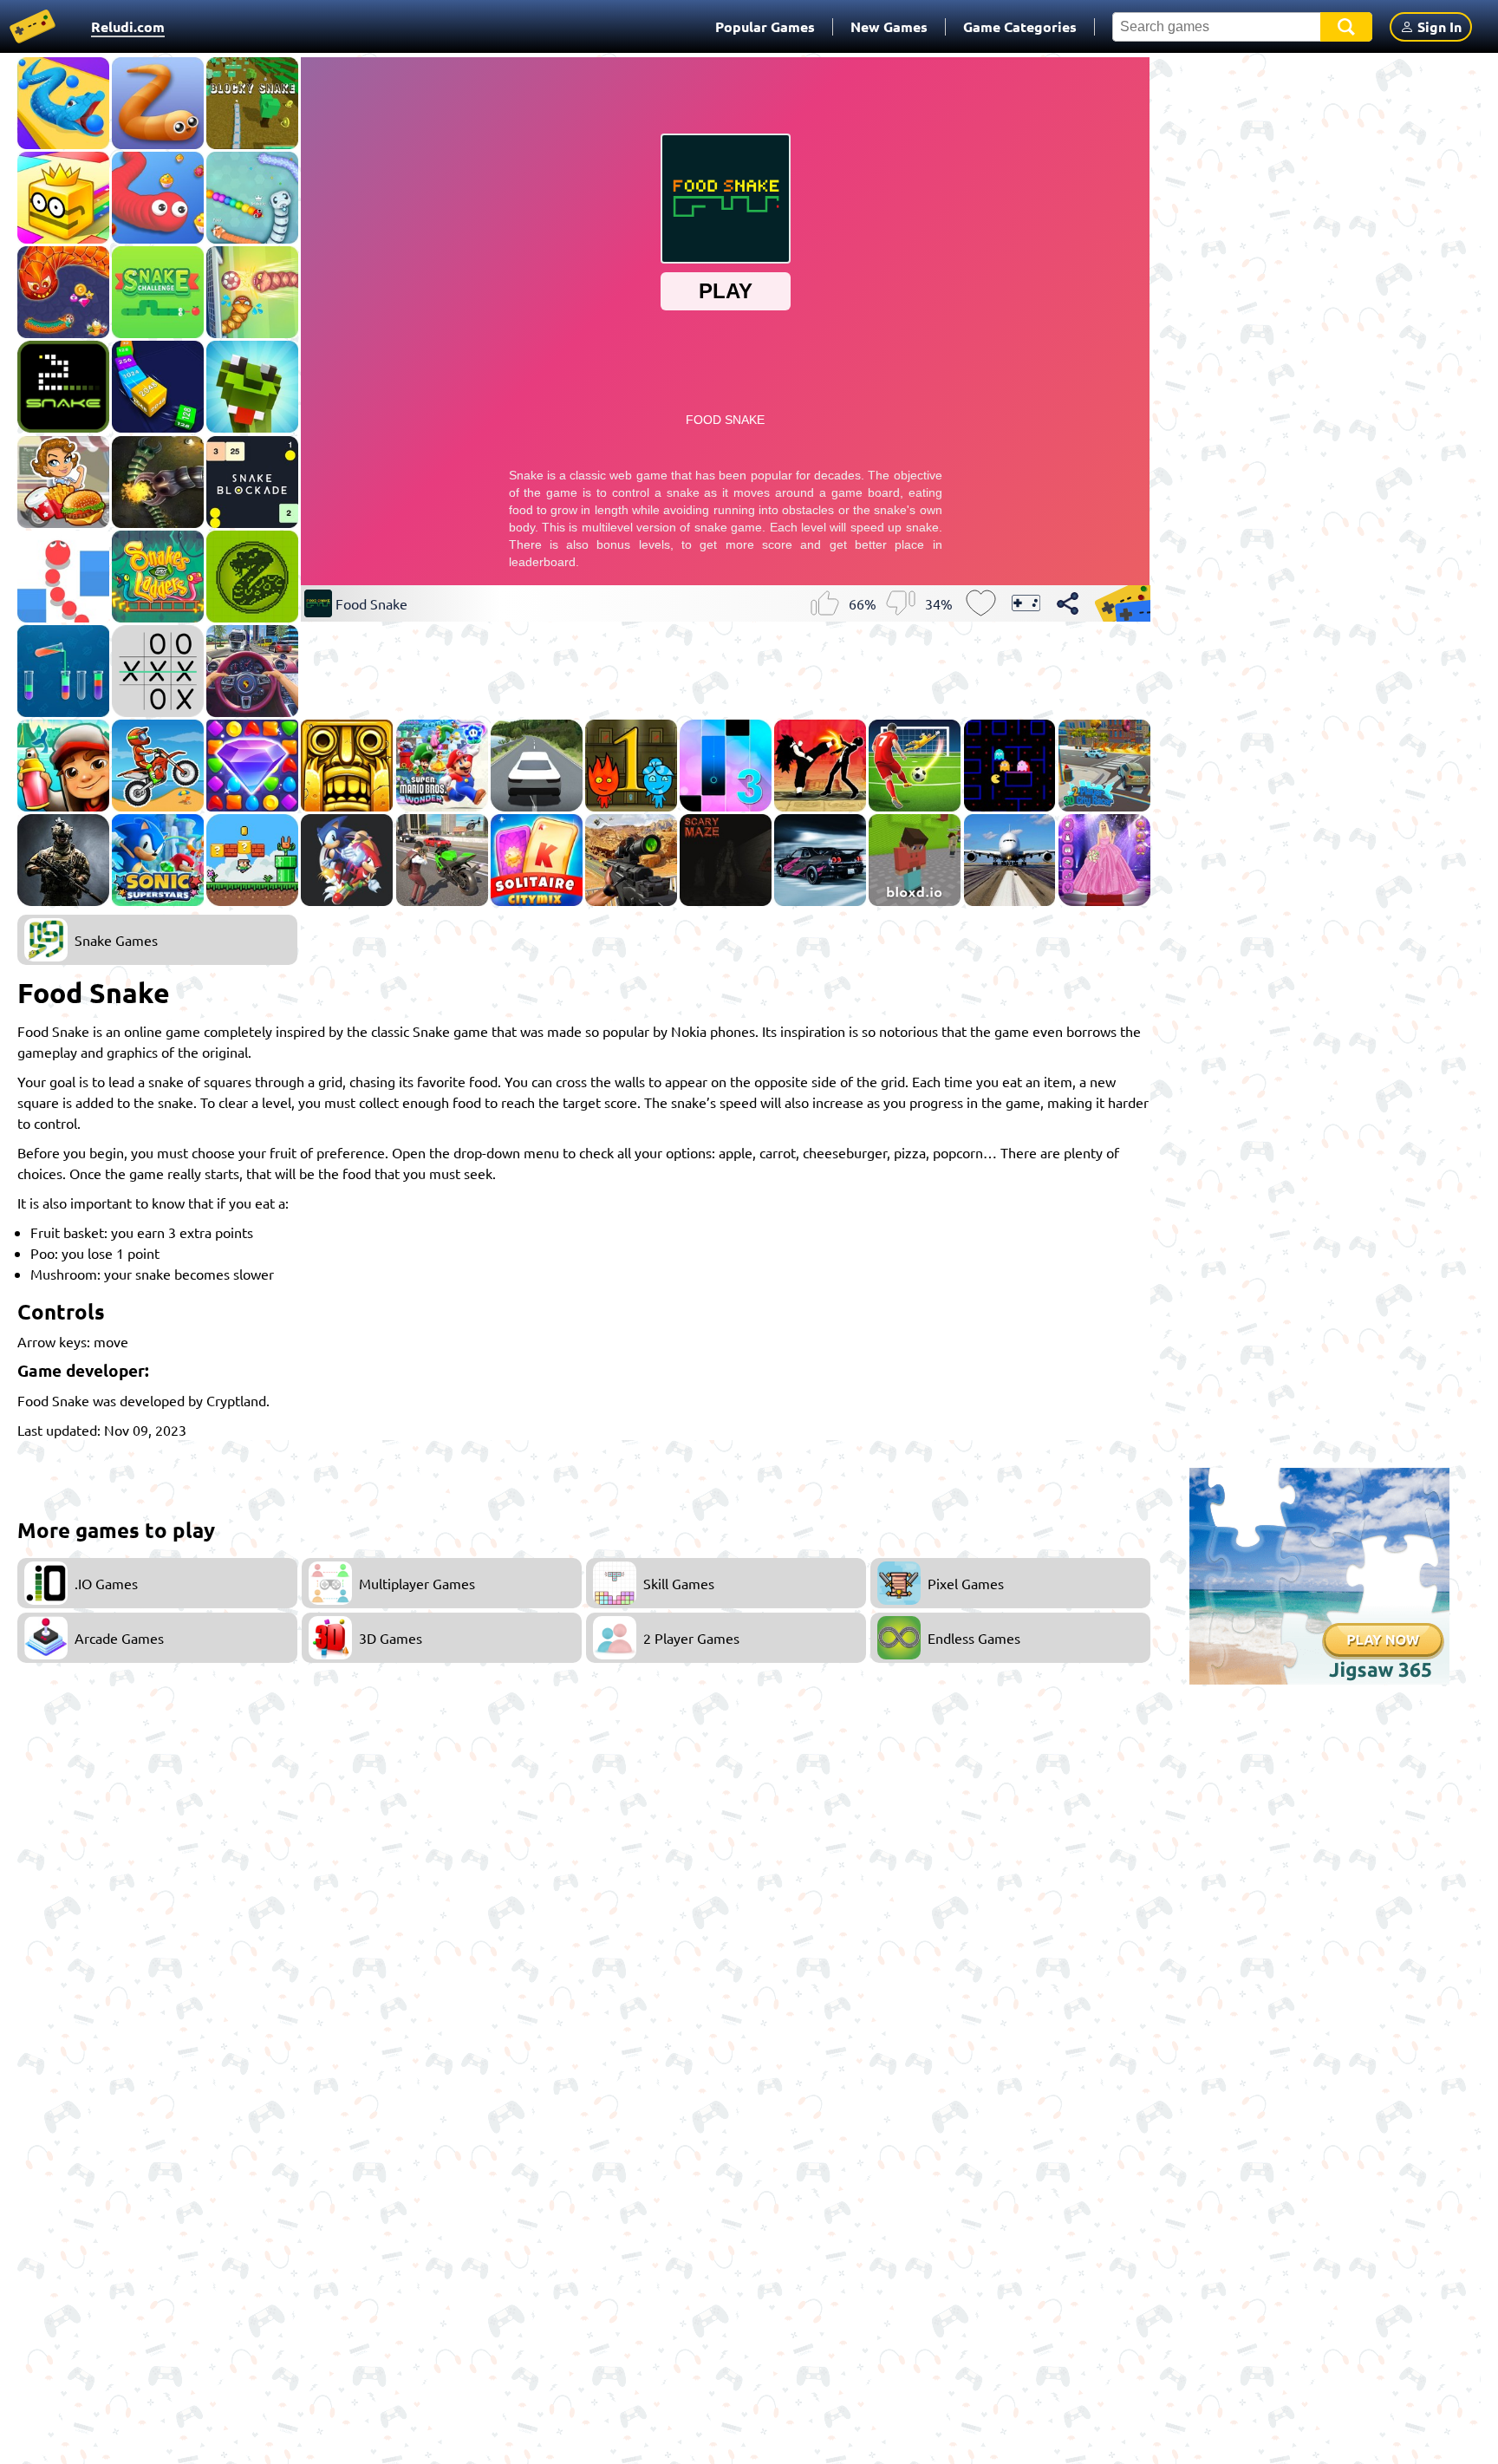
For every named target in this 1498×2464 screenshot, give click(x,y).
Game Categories (1020, 26)
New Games (889, 26)
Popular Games (765, 26)
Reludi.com (128, 26)
